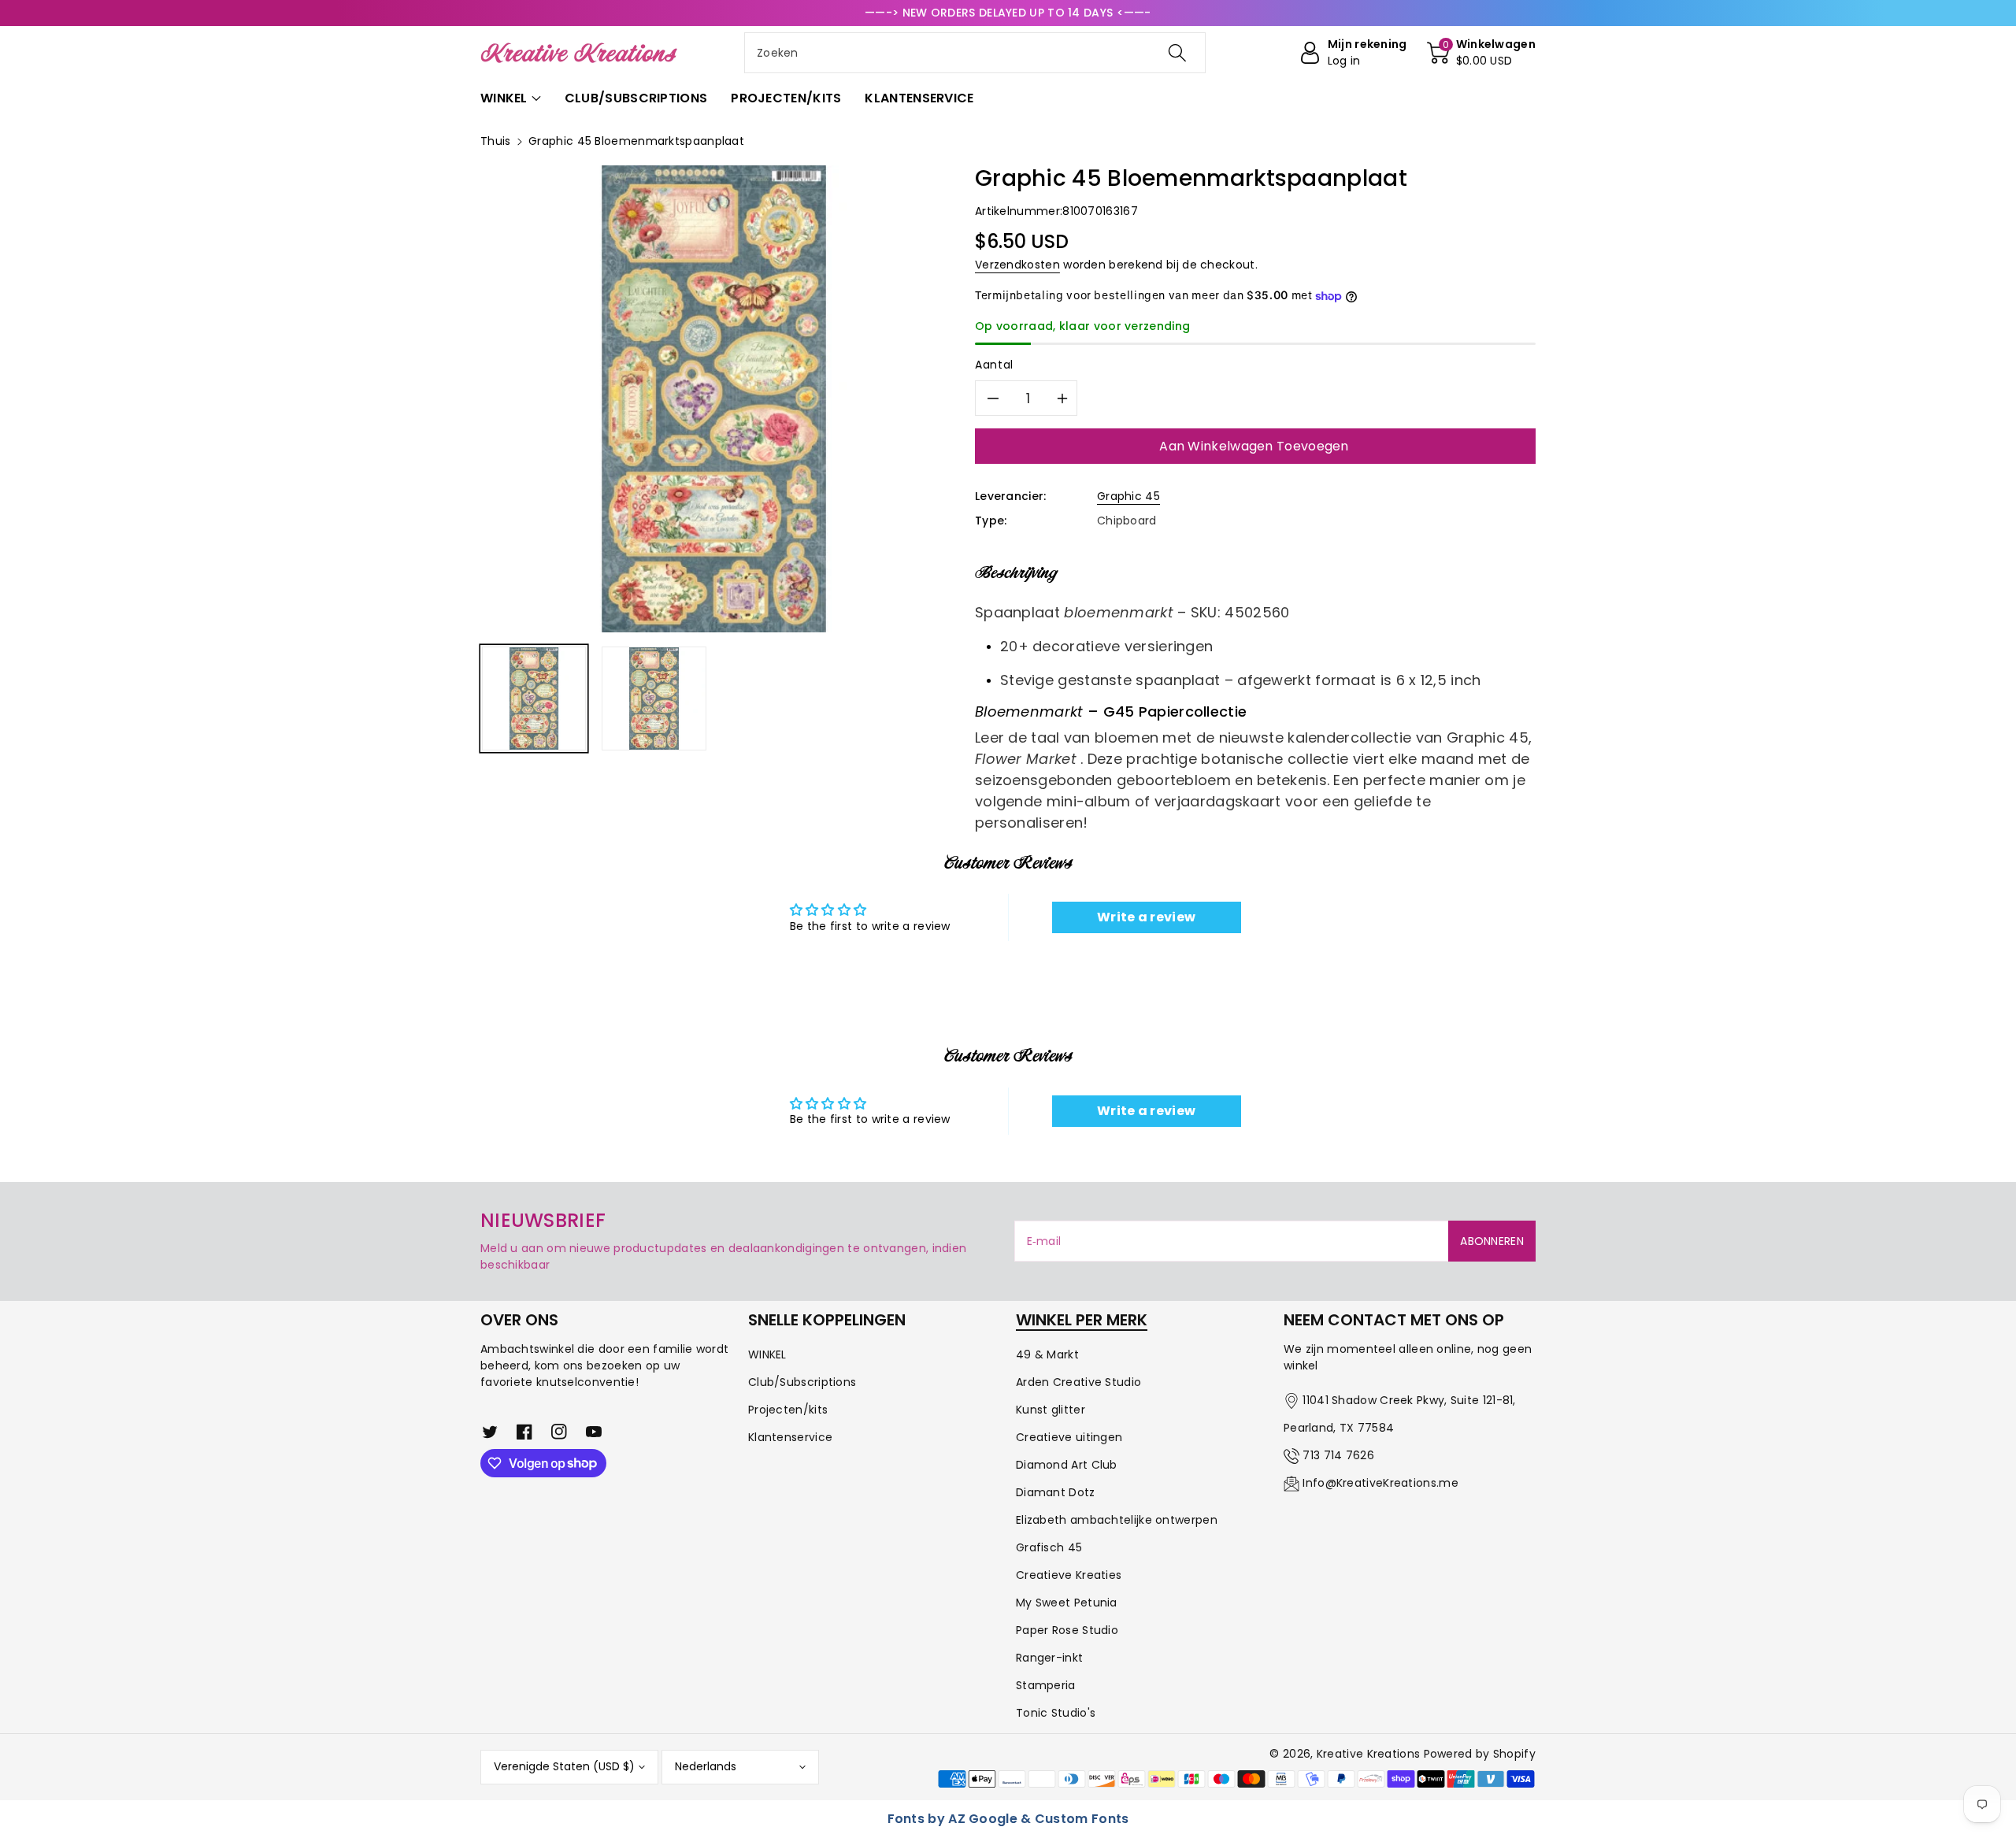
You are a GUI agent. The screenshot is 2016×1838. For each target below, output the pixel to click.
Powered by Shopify (1480, 1754)
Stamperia (1046, 1685)
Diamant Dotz (1056, 1492)
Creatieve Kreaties (1069, 1575)
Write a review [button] (1146, 917)
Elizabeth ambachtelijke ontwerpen (1117, 1520)
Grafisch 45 (1049, 1547)
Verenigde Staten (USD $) (564, 1766)
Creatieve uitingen (1069, 1437)
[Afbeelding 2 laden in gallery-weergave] (654, 699)
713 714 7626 (1338, 1455)
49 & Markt (1047, 1354)
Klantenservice (790, 1437)
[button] (1481, 53)
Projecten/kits (788, 1410)
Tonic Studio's (1056, 1713)
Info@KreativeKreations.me (1380, 1483)
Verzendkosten (1017, 265)
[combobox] (975, 53)
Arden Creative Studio (1078, 1382)
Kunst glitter (1051, 1410)
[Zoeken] (1177, 53)
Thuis (496, 141)
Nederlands (706, 1766)
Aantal (994, 365)
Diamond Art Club (1067, 1465)
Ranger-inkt (1049, 1658)
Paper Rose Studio (1067, 1630)
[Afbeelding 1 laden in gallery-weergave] (534, 699)
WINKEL (767, 1354)
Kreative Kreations (1368, 1754)
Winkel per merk (1082, 1320)
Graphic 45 (1128, 496)
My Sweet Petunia (1067, 1603)
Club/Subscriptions (802, 1382)
